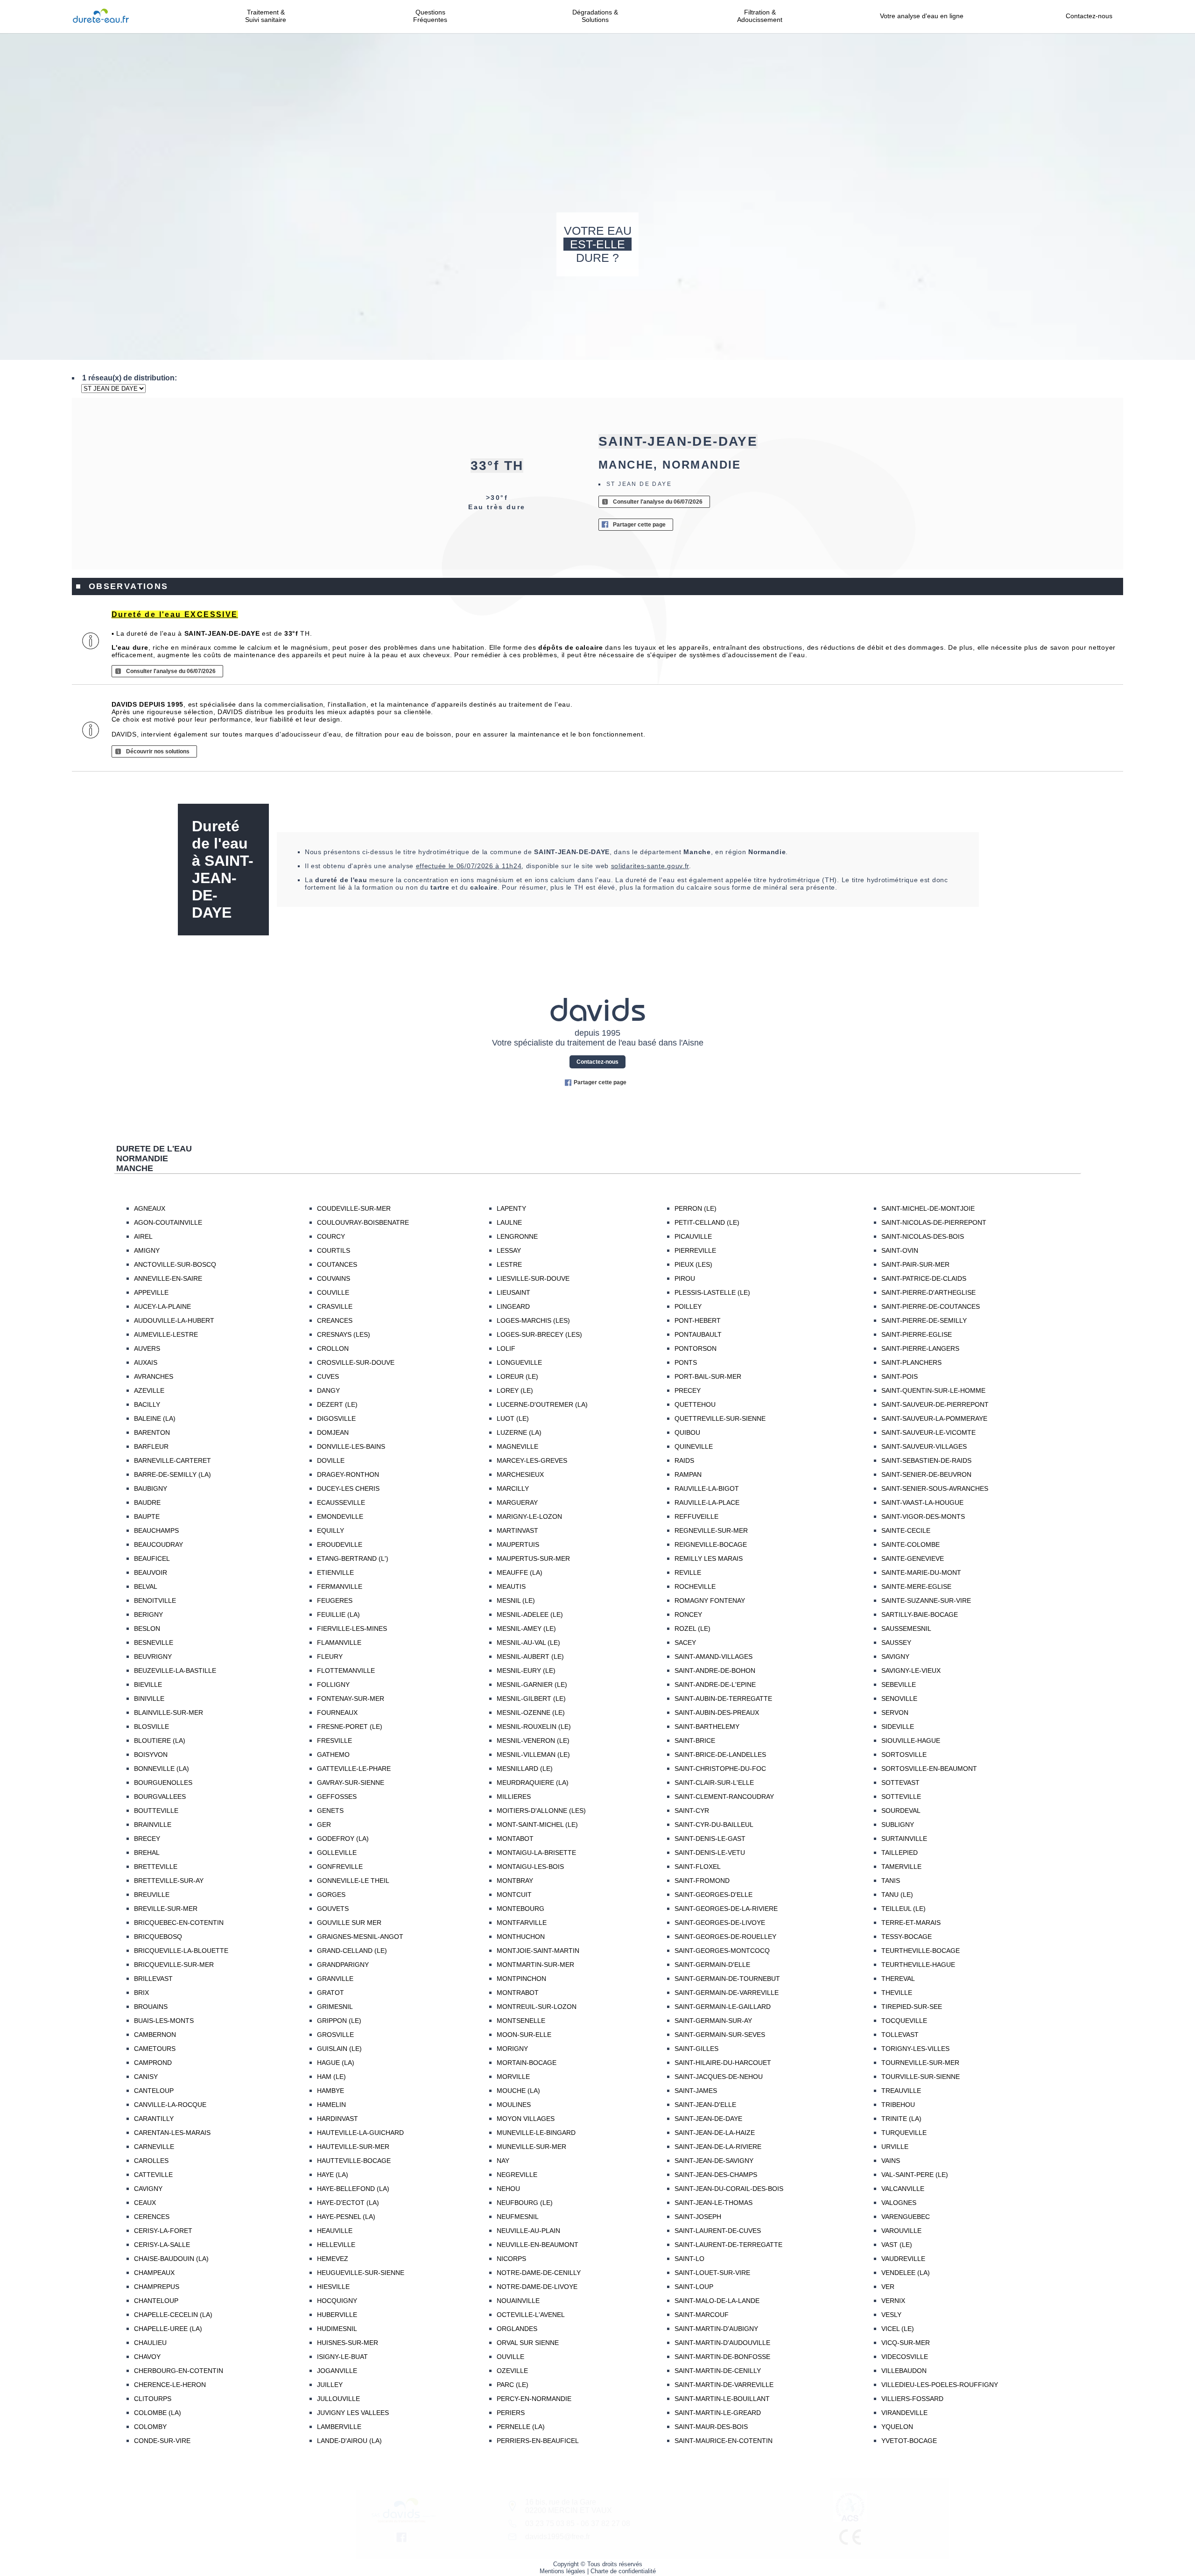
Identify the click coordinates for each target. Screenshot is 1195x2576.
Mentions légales (562, 2571)
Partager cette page (639, 525)
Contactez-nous (1089, 16)
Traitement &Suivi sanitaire (266, 16)
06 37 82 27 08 (605, 2523)
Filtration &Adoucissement (760, 16)
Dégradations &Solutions (595, 16)
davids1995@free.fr (558, 2537)
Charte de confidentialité (623, 2571)
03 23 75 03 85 (550, 2523)
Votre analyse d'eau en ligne (924, 16)
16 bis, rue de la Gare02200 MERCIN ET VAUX (569, 2506)
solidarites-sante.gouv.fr (650, 866)
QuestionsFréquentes (430, 16)
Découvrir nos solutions (158, 751)
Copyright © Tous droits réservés (598, 2564)
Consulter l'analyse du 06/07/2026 (658, 502)
